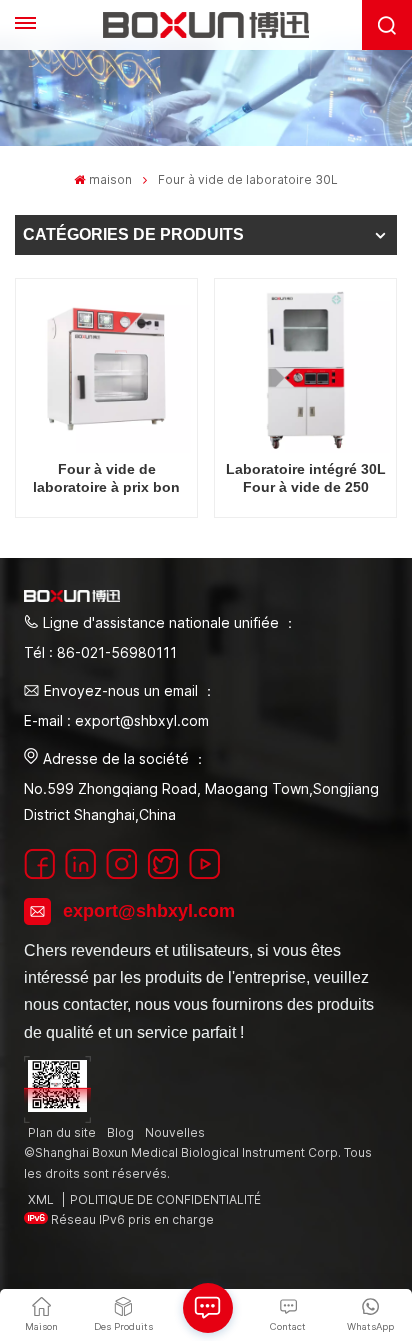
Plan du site (62, 1132)
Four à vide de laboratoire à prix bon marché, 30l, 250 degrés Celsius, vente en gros (106, 478)
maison (110, 179)
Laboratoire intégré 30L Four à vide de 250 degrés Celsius (306, 478)
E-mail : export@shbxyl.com (116, 720)
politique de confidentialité (165, 1199)
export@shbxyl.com (149, 911)
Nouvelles (175, 1132)
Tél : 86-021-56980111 (100, 652)
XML (41, 1199)
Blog (120, 1132)
